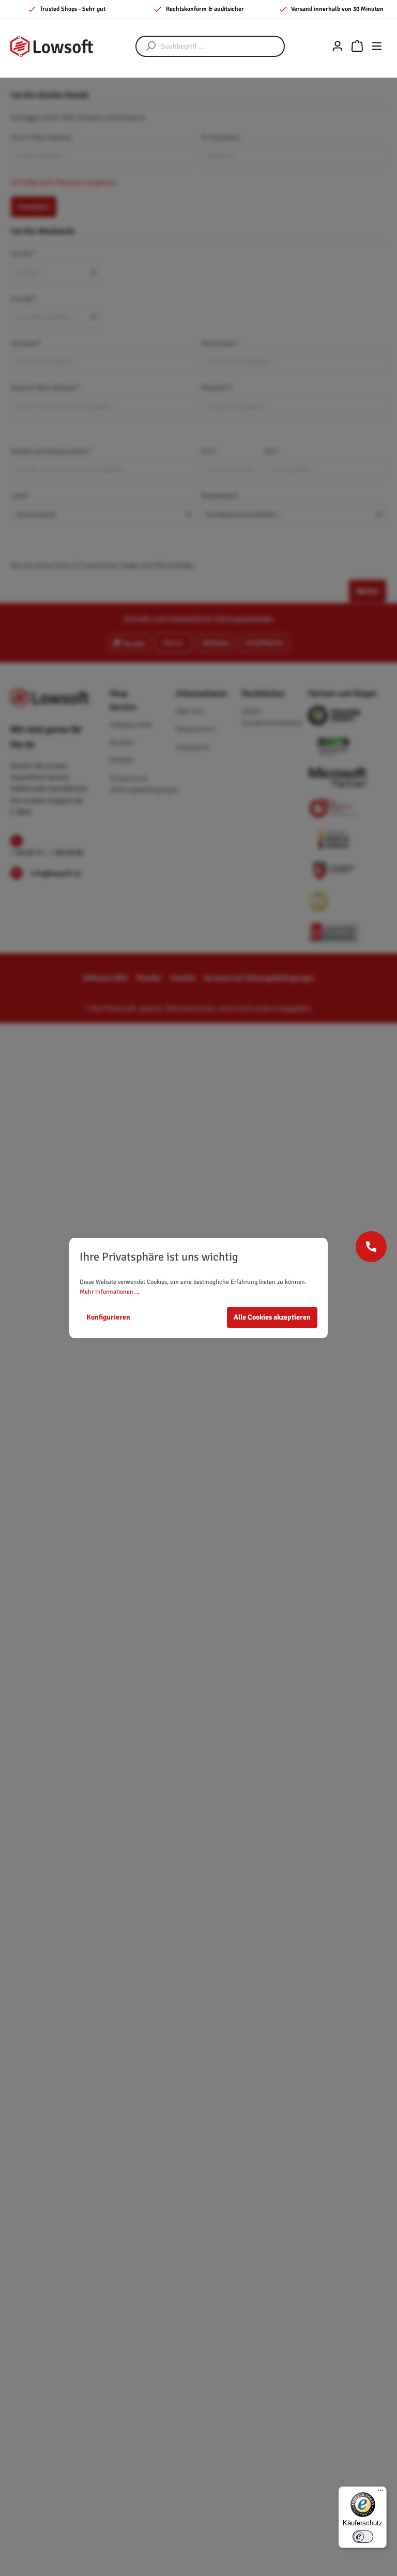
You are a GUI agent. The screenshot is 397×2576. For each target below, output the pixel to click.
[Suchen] (146, 46)
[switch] (363, 2537)
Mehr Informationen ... (110, 1292)
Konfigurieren (108, 1317)
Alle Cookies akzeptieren (272, 1317)
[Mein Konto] (338, 46)
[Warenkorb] (357, 46)
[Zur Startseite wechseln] (52, 46)
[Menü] (377, 46)
